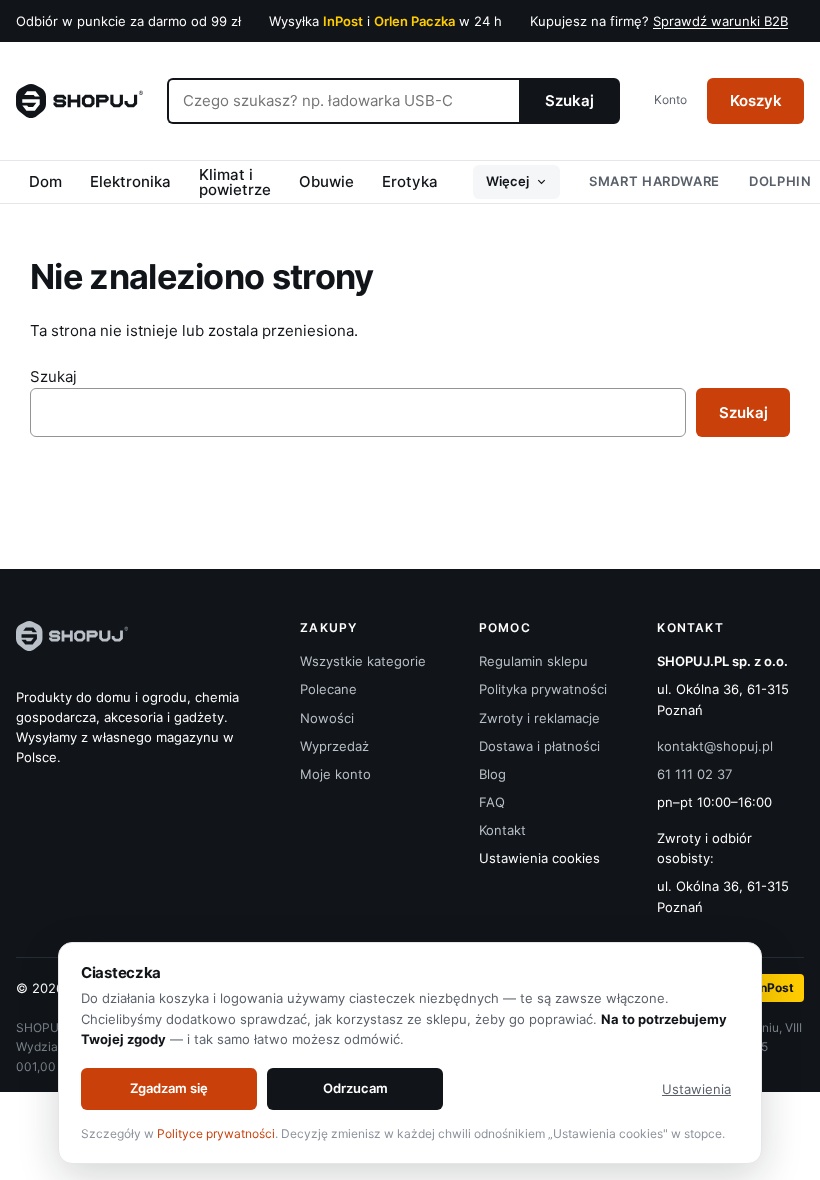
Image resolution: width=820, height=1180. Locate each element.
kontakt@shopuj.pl (715, 746)
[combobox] (343, 101)
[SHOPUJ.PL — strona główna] (79, 101)
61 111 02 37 (694, 774)
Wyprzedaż (334, 746)
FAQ (492, 802)
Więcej (507, 181)
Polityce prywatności (216, 1133)
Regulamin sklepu (533, 661)
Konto (670, 99)
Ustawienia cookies (539, 858)
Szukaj (569, 100)
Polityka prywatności (543, 689)
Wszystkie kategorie (363, 661)
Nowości (327, 718)
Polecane (328, 689)
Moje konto (335, 774)
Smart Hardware (654, 181)
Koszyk (756, 100)
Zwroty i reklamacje (539, 718)
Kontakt (502, 830)
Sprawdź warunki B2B (720, 21)
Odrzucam (355, 1088)
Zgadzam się (169, 1088)
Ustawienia (696, 1089)
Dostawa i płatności (539, 746)
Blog (492, 774)
